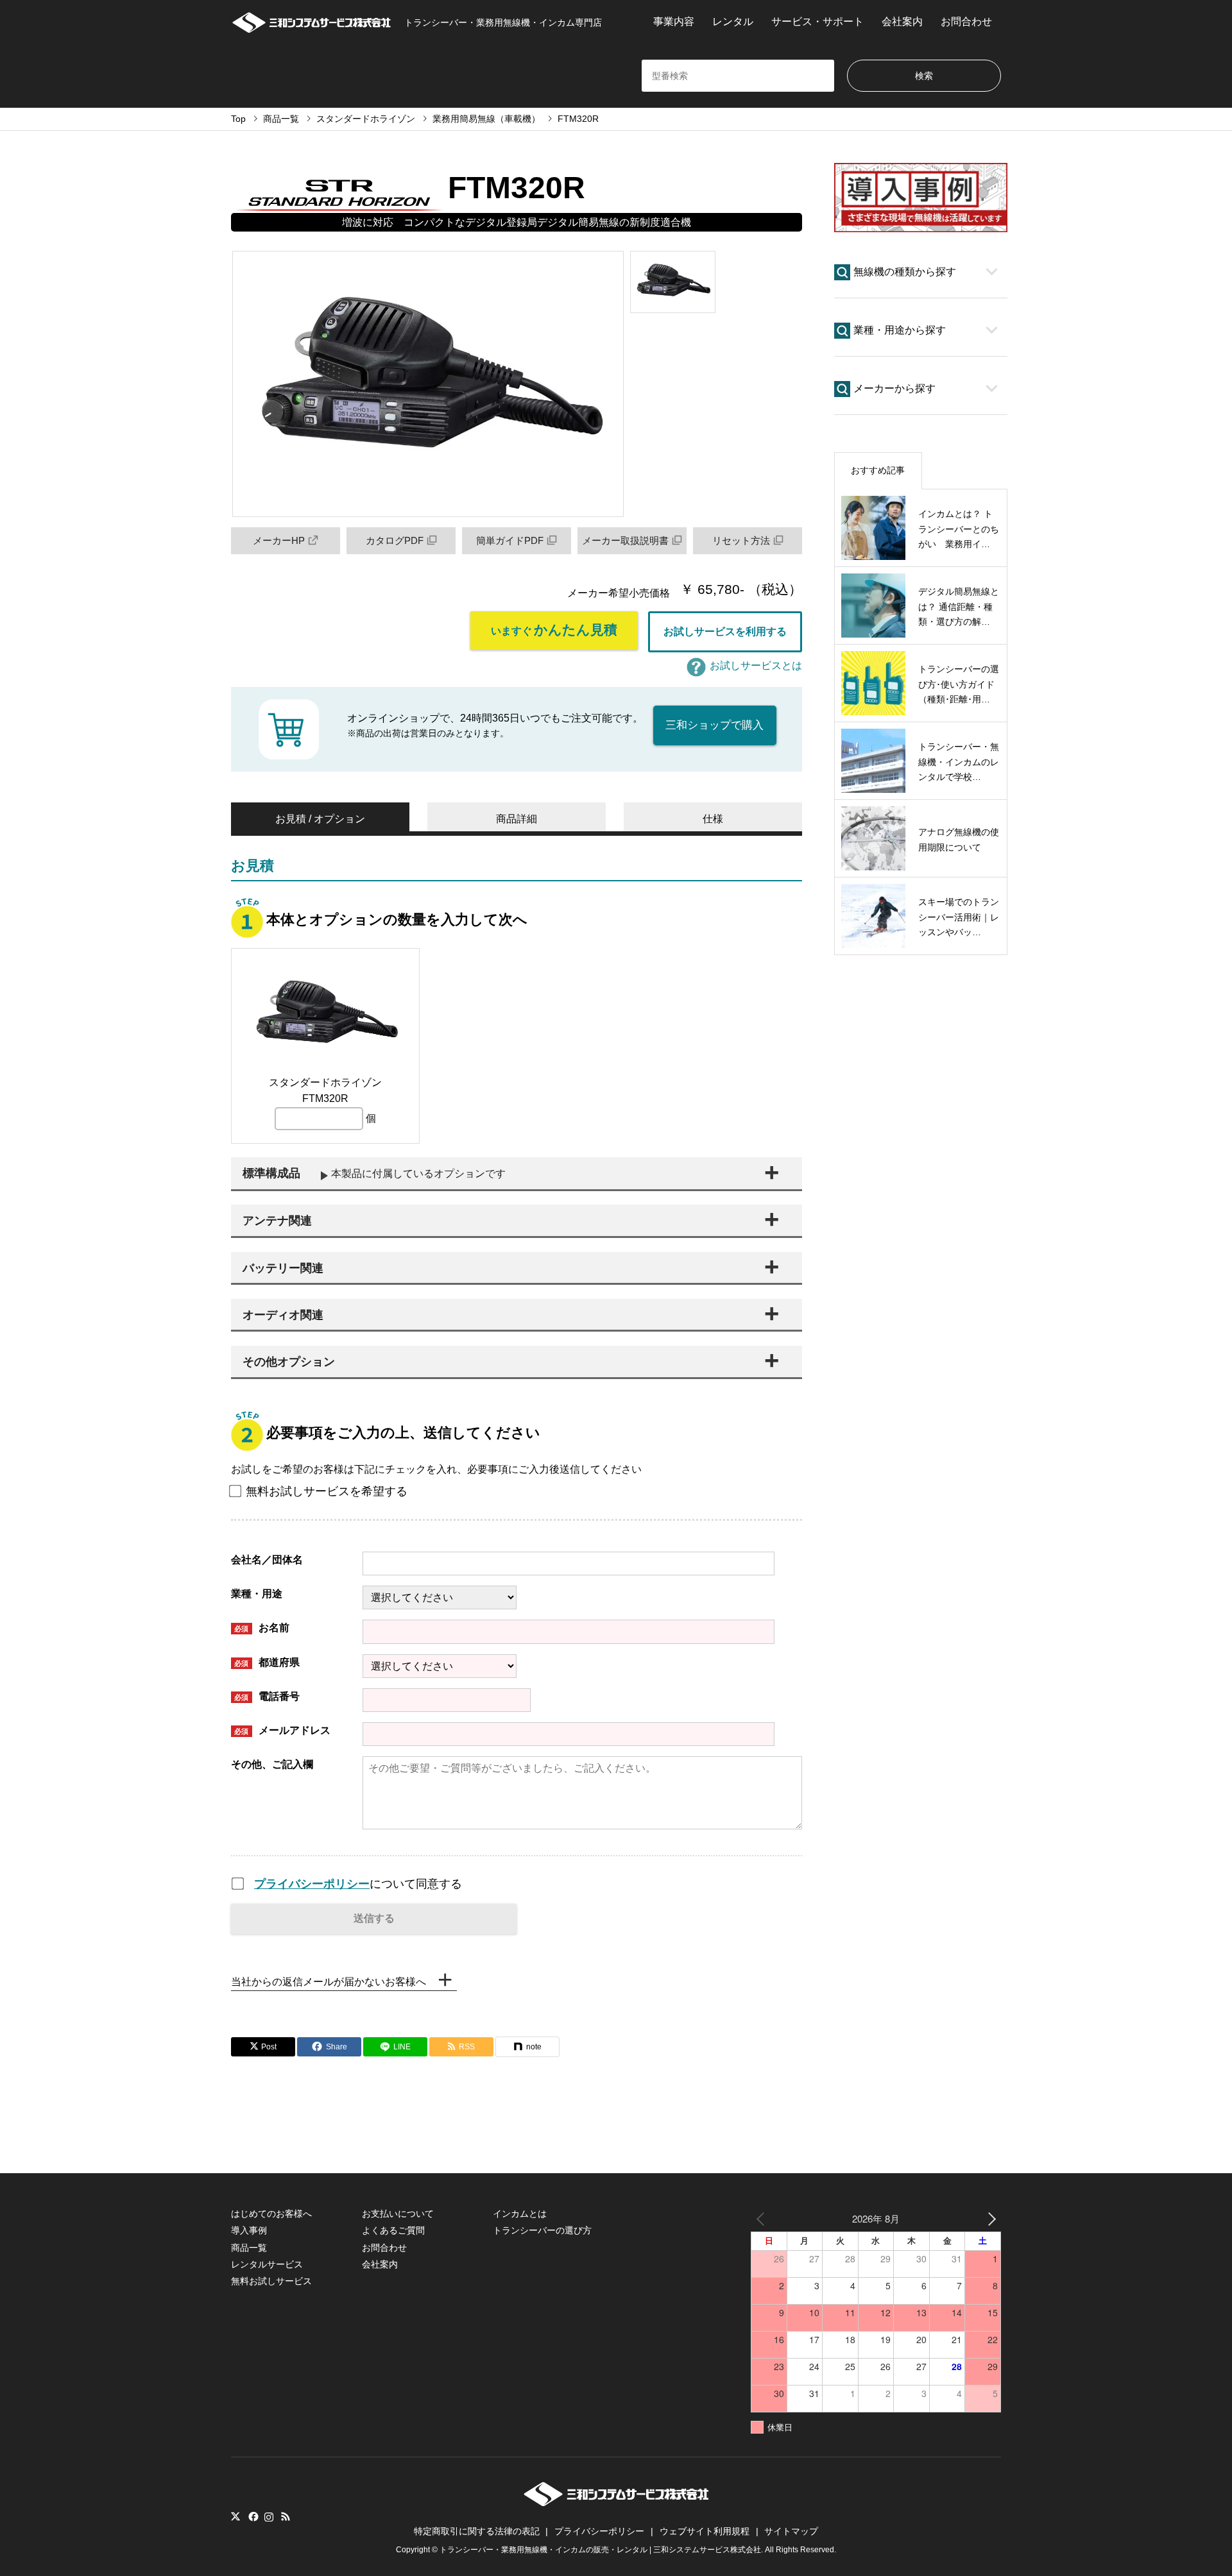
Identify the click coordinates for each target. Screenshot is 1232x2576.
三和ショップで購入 (714, 725)
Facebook (252, 2516)
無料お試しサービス (271, 2281)
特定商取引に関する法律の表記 (477, 2531)
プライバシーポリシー (312, 1884)
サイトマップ (791, 2531)
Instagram (269, 2516)
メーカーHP (279, 540)
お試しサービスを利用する (725, 631)
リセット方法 (741, 540)
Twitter (235, 2516)
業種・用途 (257, 1594)
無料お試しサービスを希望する (327, 1491)
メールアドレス (282, 1730)
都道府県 (267, 1662)
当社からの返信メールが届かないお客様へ (329, 1982)
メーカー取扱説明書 (625, 540)
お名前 (262, 1628)
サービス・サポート (817, 21)
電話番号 (267, 1696)
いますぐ (554, 630)
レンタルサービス (267, 2264)
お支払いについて (398, 2214)
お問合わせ (966, 21)
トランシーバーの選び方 (542, 2230)
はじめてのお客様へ (271, 2214)
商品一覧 (249, 2248)
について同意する (358, 1884)
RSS (286, 2516)
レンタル (733, 21)
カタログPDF (395, 540)
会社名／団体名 (267, 1560)
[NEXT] (989, 2218)
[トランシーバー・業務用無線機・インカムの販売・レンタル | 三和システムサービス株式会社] (616, 2503)
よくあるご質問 (393, 2230)
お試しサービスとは (756, 665)
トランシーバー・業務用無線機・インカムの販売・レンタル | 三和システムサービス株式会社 (600, 2550)
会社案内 (902, 21)
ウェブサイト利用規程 (705, 2531)
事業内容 (674, 21)
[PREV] (763, 2218)
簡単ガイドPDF (510, 540)
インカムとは (520, 2214)
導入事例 (249, 2230)
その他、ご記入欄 (272, 1764)
